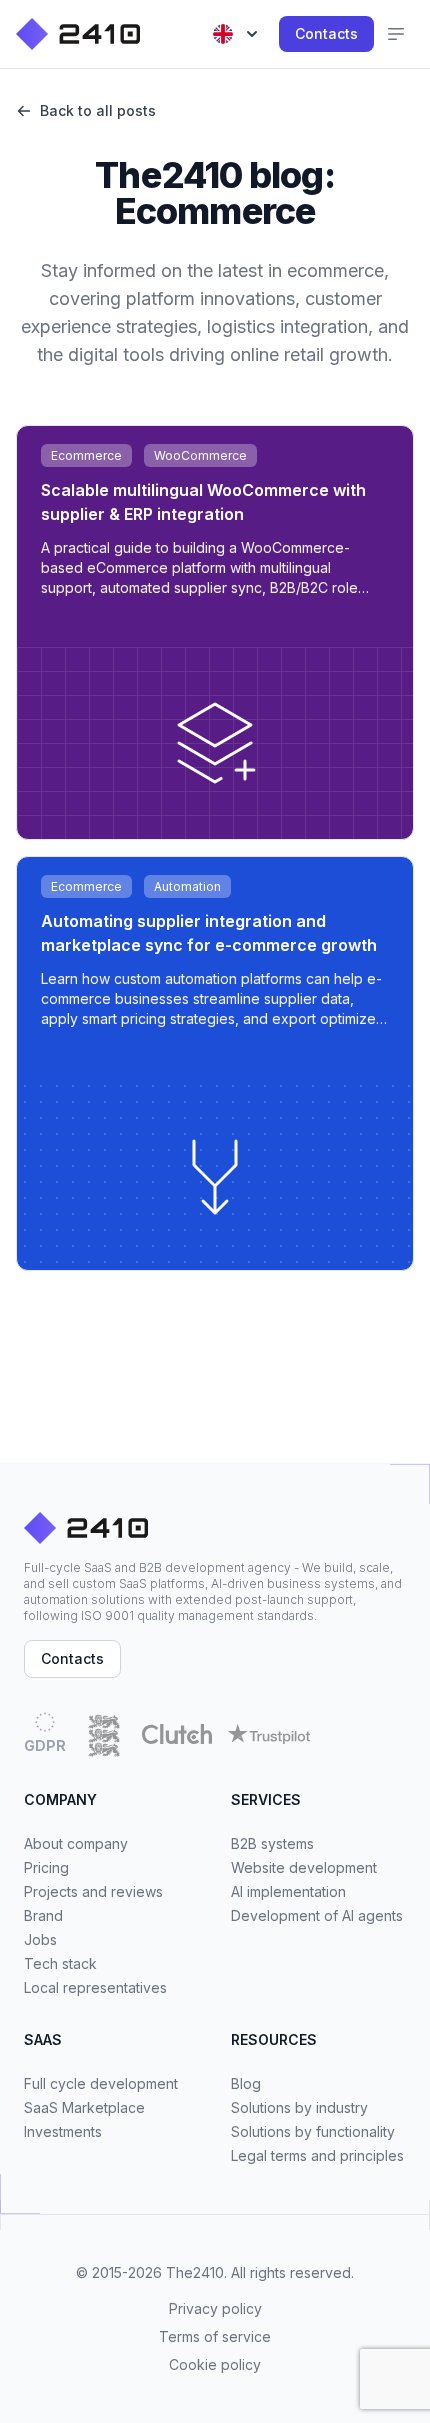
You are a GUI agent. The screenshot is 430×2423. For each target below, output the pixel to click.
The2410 (195, 2272)
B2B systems (272, 1843)
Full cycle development (101, 2083)
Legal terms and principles (317, 2155)
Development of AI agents (317, 1915)
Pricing (46, 1867)
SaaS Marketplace (84, 2107)
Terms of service (215, 2336)
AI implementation (288, 1891)
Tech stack (60, 1963)
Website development (304, 1867)
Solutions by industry (299, 2107)
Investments (63, 2131)
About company (76, 1843)
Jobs (40, 1939)
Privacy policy (215, 2308)
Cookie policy (215, 2364)
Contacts (326, 33)
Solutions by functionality (313, 2131)
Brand (43, 1915)
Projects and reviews (93, 1891)
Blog (246, 2083)
